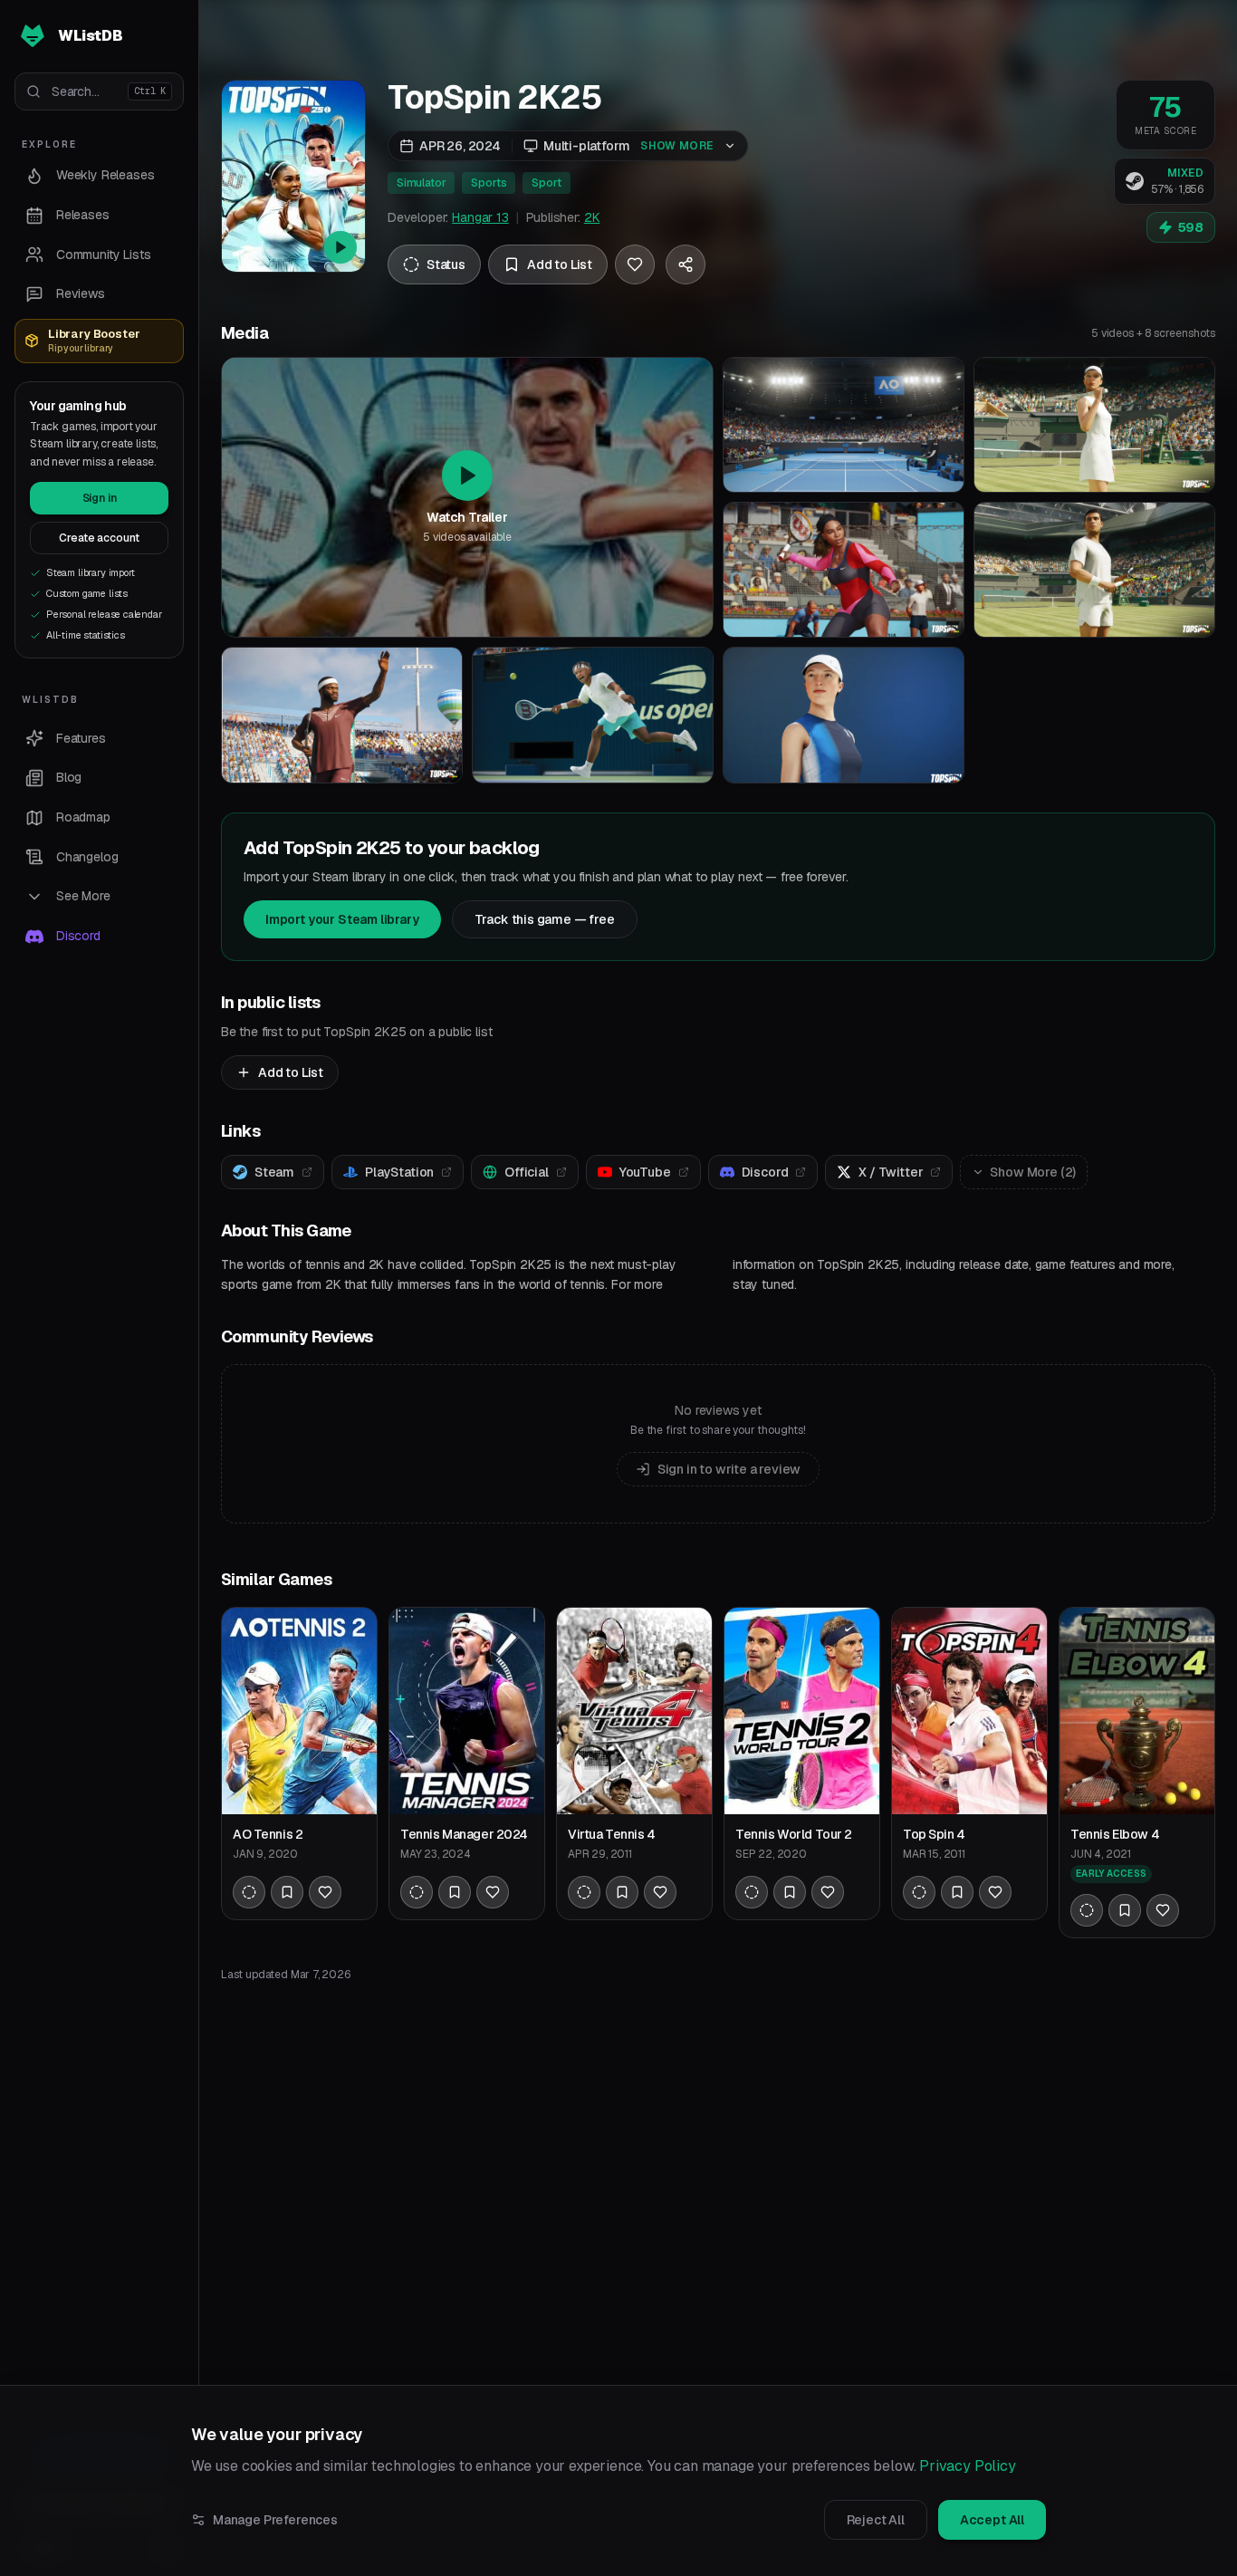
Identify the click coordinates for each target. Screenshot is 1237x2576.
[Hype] (635, 264)
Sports (489, 183)
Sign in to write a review (729, 1469)
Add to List (291, 1072)
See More (83, 896)
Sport (546, 183)
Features (81, 738)
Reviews (81, 293)
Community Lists (103, 255)
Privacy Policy (968, 2466)
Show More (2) (1033, 1172)
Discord (78, 936)
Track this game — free (545, 919)
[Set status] (249, 1892)
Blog (69, 777)
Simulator (421, 183)
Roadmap (83, 817)
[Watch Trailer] (293, 176)
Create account (100, 538)
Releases (83, 215)
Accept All (992, 2520)
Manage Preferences (275, 2520)
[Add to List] (287, 1892)
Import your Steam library (342, 919)
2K (592, 217)
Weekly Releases (105, 175)
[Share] (686, 264)
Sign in (100, 498)
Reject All (876, 2520)
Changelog (87, 857)
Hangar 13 (480, 217)
